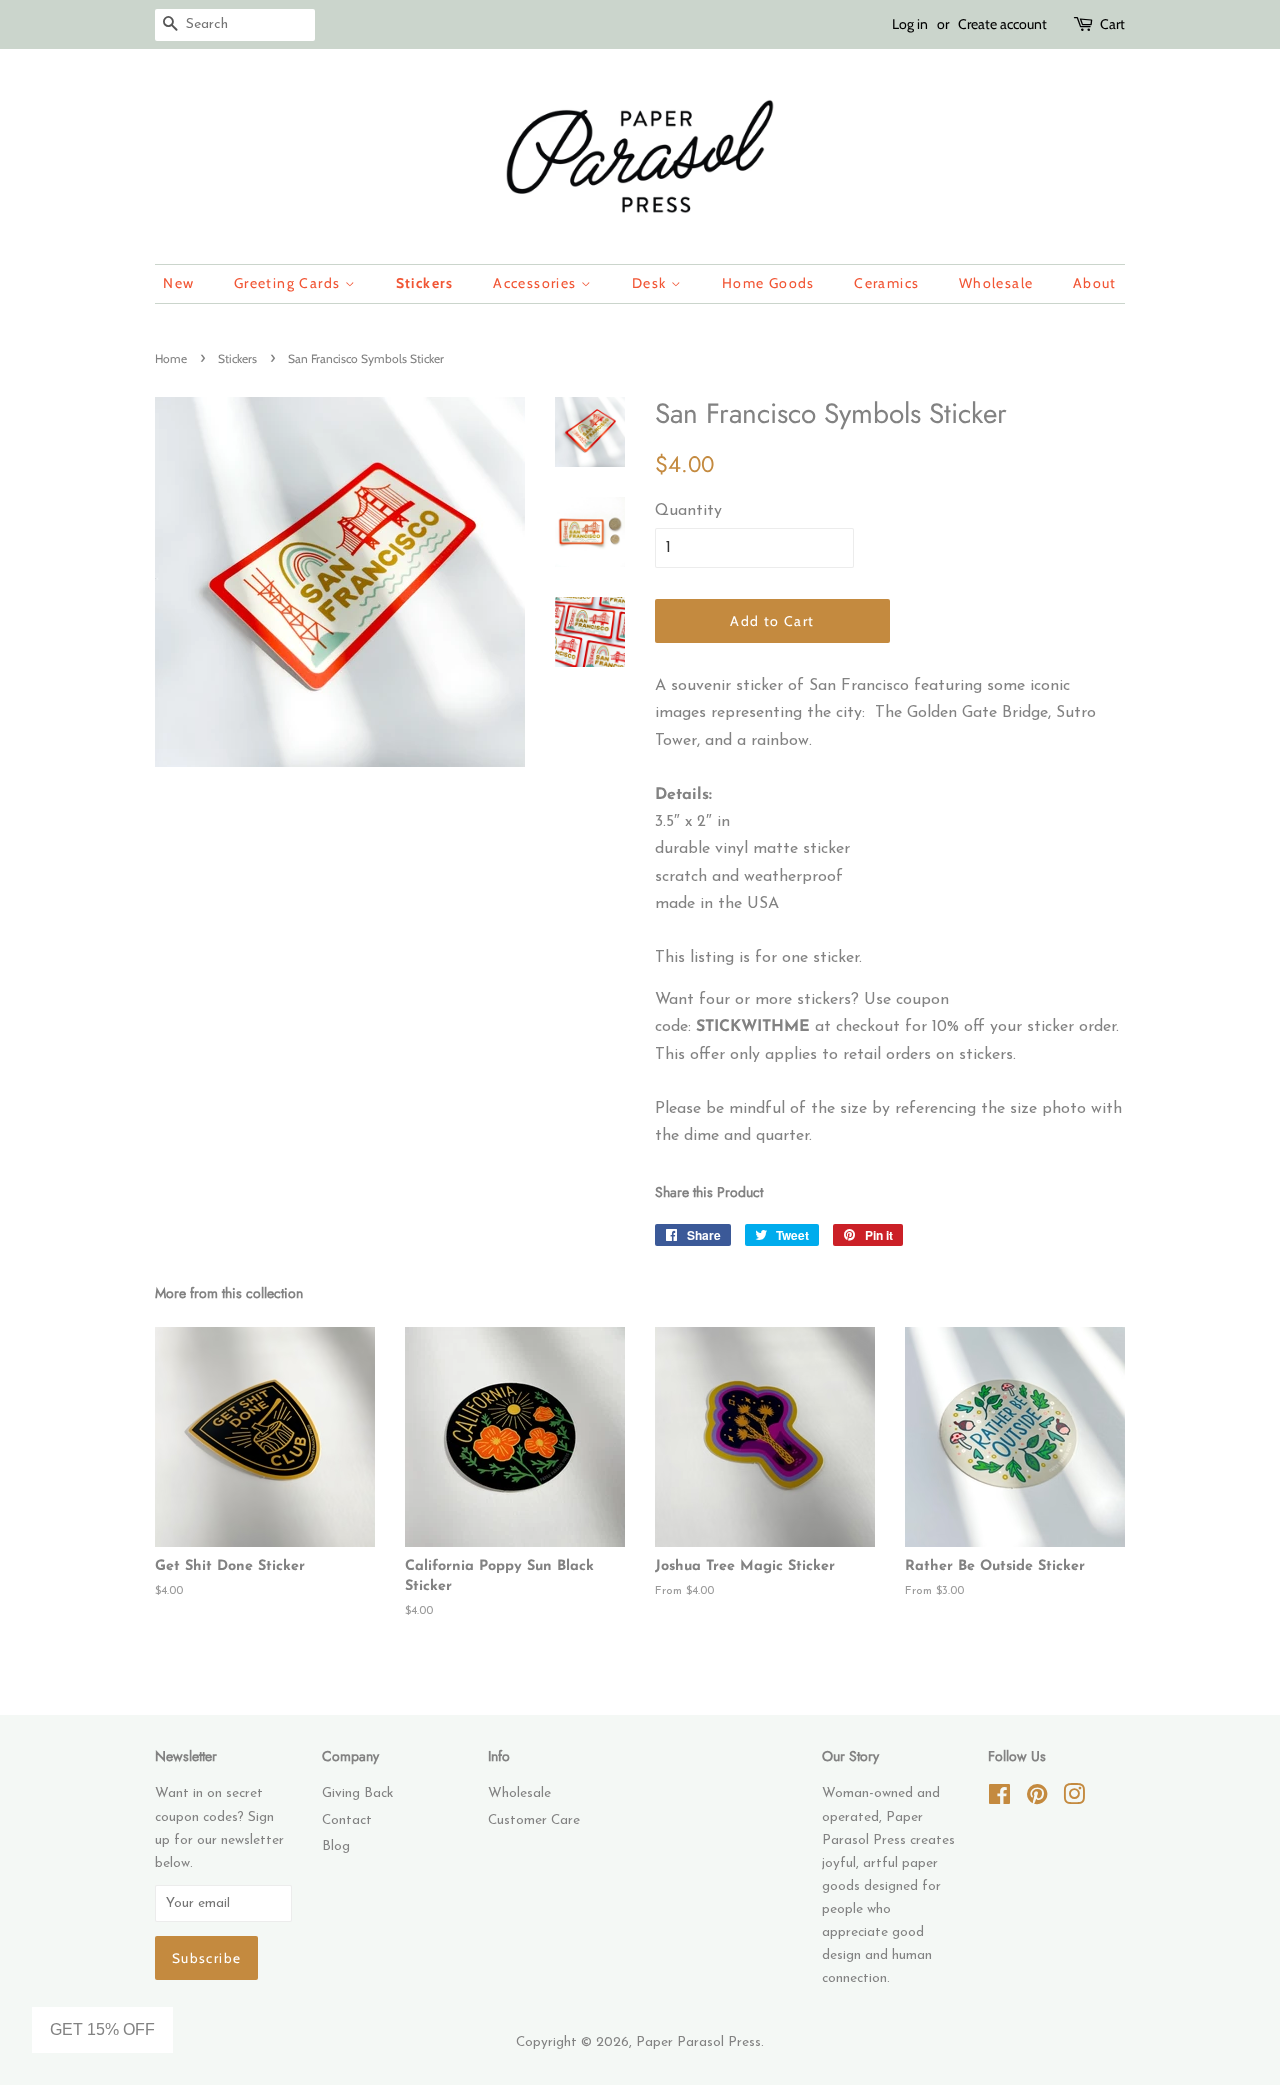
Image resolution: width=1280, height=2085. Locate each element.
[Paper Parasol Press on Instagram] (1074, 1799)
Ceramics (886, 283)
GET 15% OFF (102, 2029)
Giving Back (357, 1793)
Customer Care (534, 1820)
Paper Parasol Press (698, 2042)
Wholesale (996, 283)
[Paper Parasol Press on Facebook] (999, 1799)
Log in (910, 24)
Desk (651, 283)
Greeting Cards (289, 283)
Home (171, 358)
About (1095, 283)
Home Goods (768, 283)
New (178, 283)
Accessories (537, 283)
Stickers (425, 283)
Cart (1112, 24)
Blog (336, 1846)
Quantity (688, 511)
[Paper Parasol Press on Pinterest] (1037, 1799)
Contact (347, 1820)
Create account (1002, 24)
